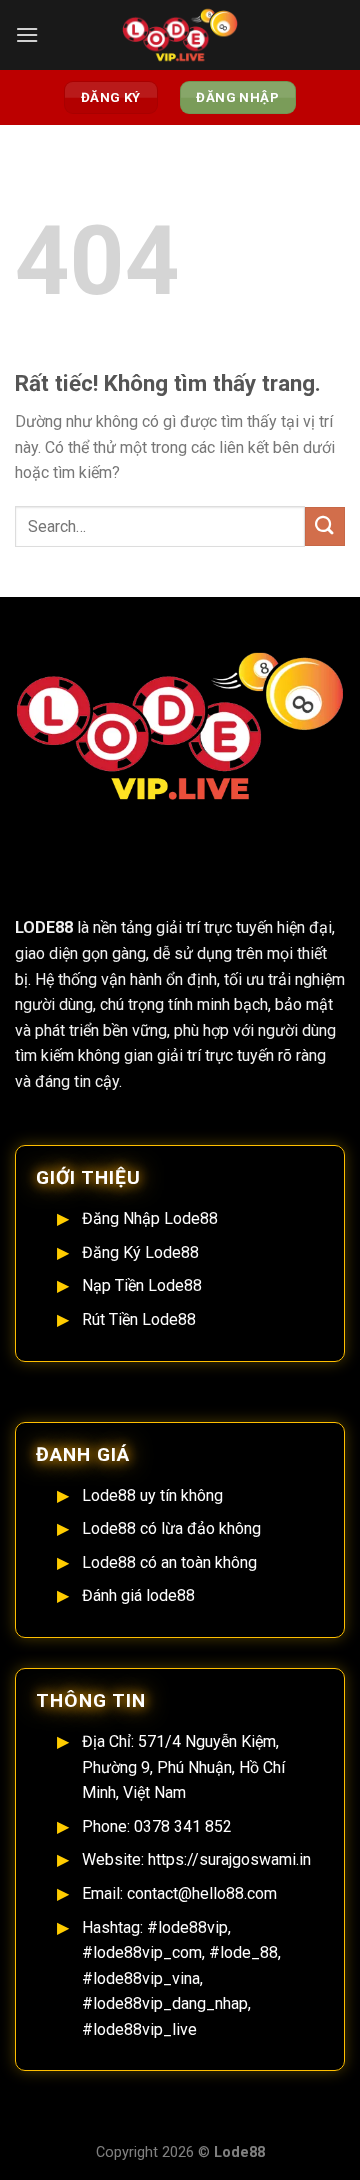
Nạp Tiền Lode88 (142, 1285)
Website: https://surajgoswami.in (196, 1859)
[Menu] (27, 34)
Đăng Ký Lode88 (140, 1252)
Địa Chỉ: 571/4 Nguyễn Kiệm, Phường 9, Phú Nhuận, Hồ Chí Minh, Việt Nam (183, 1767)
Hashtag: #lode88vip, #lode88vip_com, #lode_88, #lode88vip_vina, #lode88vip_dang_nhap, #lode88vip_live (181, 1978)
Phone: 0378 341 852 (157, 1826)
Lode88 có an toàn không (169, 1562)
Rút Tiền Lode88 (139, 1319)
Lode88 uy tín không (152, 1495)
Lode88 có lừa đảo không (171, 1528)
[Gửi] (325, 526)
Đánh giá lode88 (138, 1595)
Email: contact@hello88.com (179, 1893)
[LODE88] (180, 35)
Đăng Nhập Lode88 (150, 1218)
